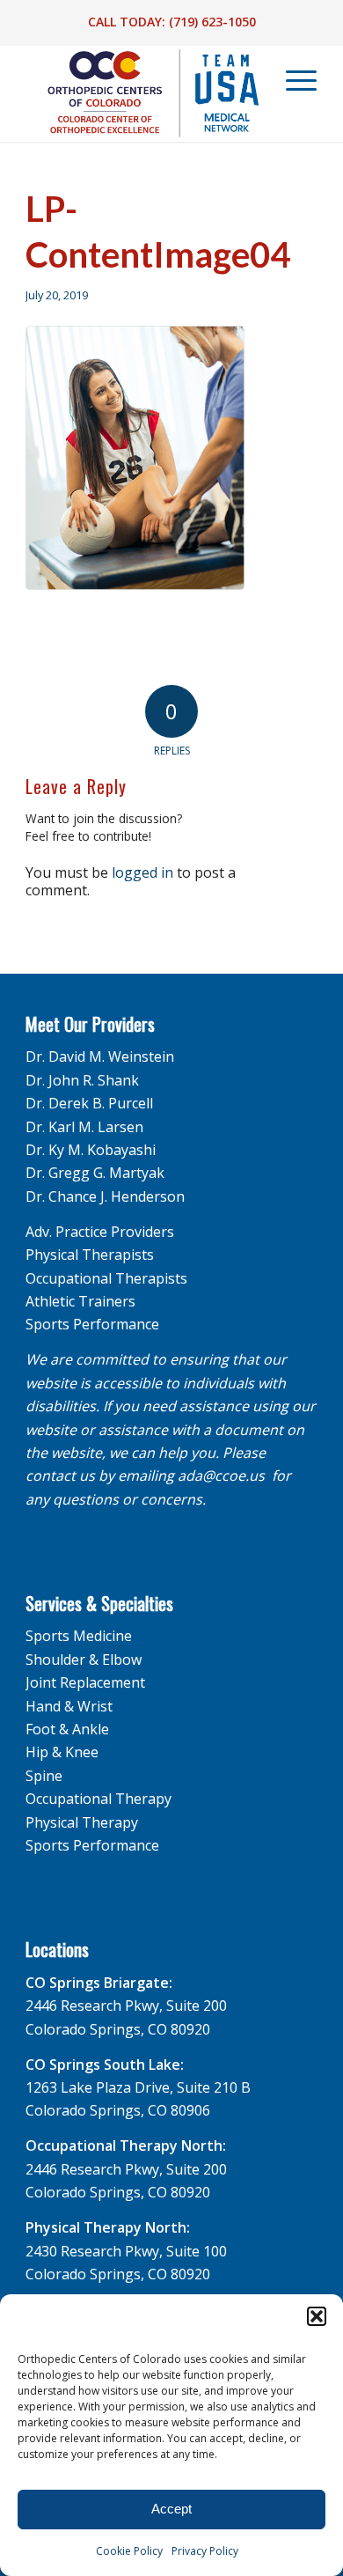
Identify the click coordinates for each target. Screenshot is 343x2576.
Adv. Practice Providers (100, 1232)
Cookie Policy (129, 2551)
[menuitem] (293, 80)
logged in (142, 872)
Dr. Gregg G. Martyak (95, 1173)
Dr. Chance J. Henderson (105, 1196)
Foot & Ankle (67, 1729)
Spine (44, 1776)
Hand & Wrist (69, 1706)
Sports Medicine (79, 1636)
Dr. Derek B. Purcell (89, 1103)
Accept (171, 2509)
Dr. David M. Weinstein (100, 1056)
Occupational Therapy (99, 1799)
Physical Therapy (82, 1822)
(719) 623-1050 (212, 22)
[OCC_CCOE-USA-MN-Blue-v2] (142, 93)
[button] (317, 2316)
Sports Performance (92, 1324)
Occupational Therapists (106, 1278)
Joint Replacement (85, 1682)
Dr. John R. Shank (82, 1080)
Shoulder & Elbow (84, 1660)
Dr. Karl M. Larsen (84, 1127)
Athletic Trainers (80, 1301)
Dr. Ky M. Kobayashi (91, 1150)
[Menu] (292, 80)
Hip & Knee (62, 1752)
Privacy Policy (205, 2551)
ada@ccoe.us (221, 1476)
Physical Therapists (90, 1255)
